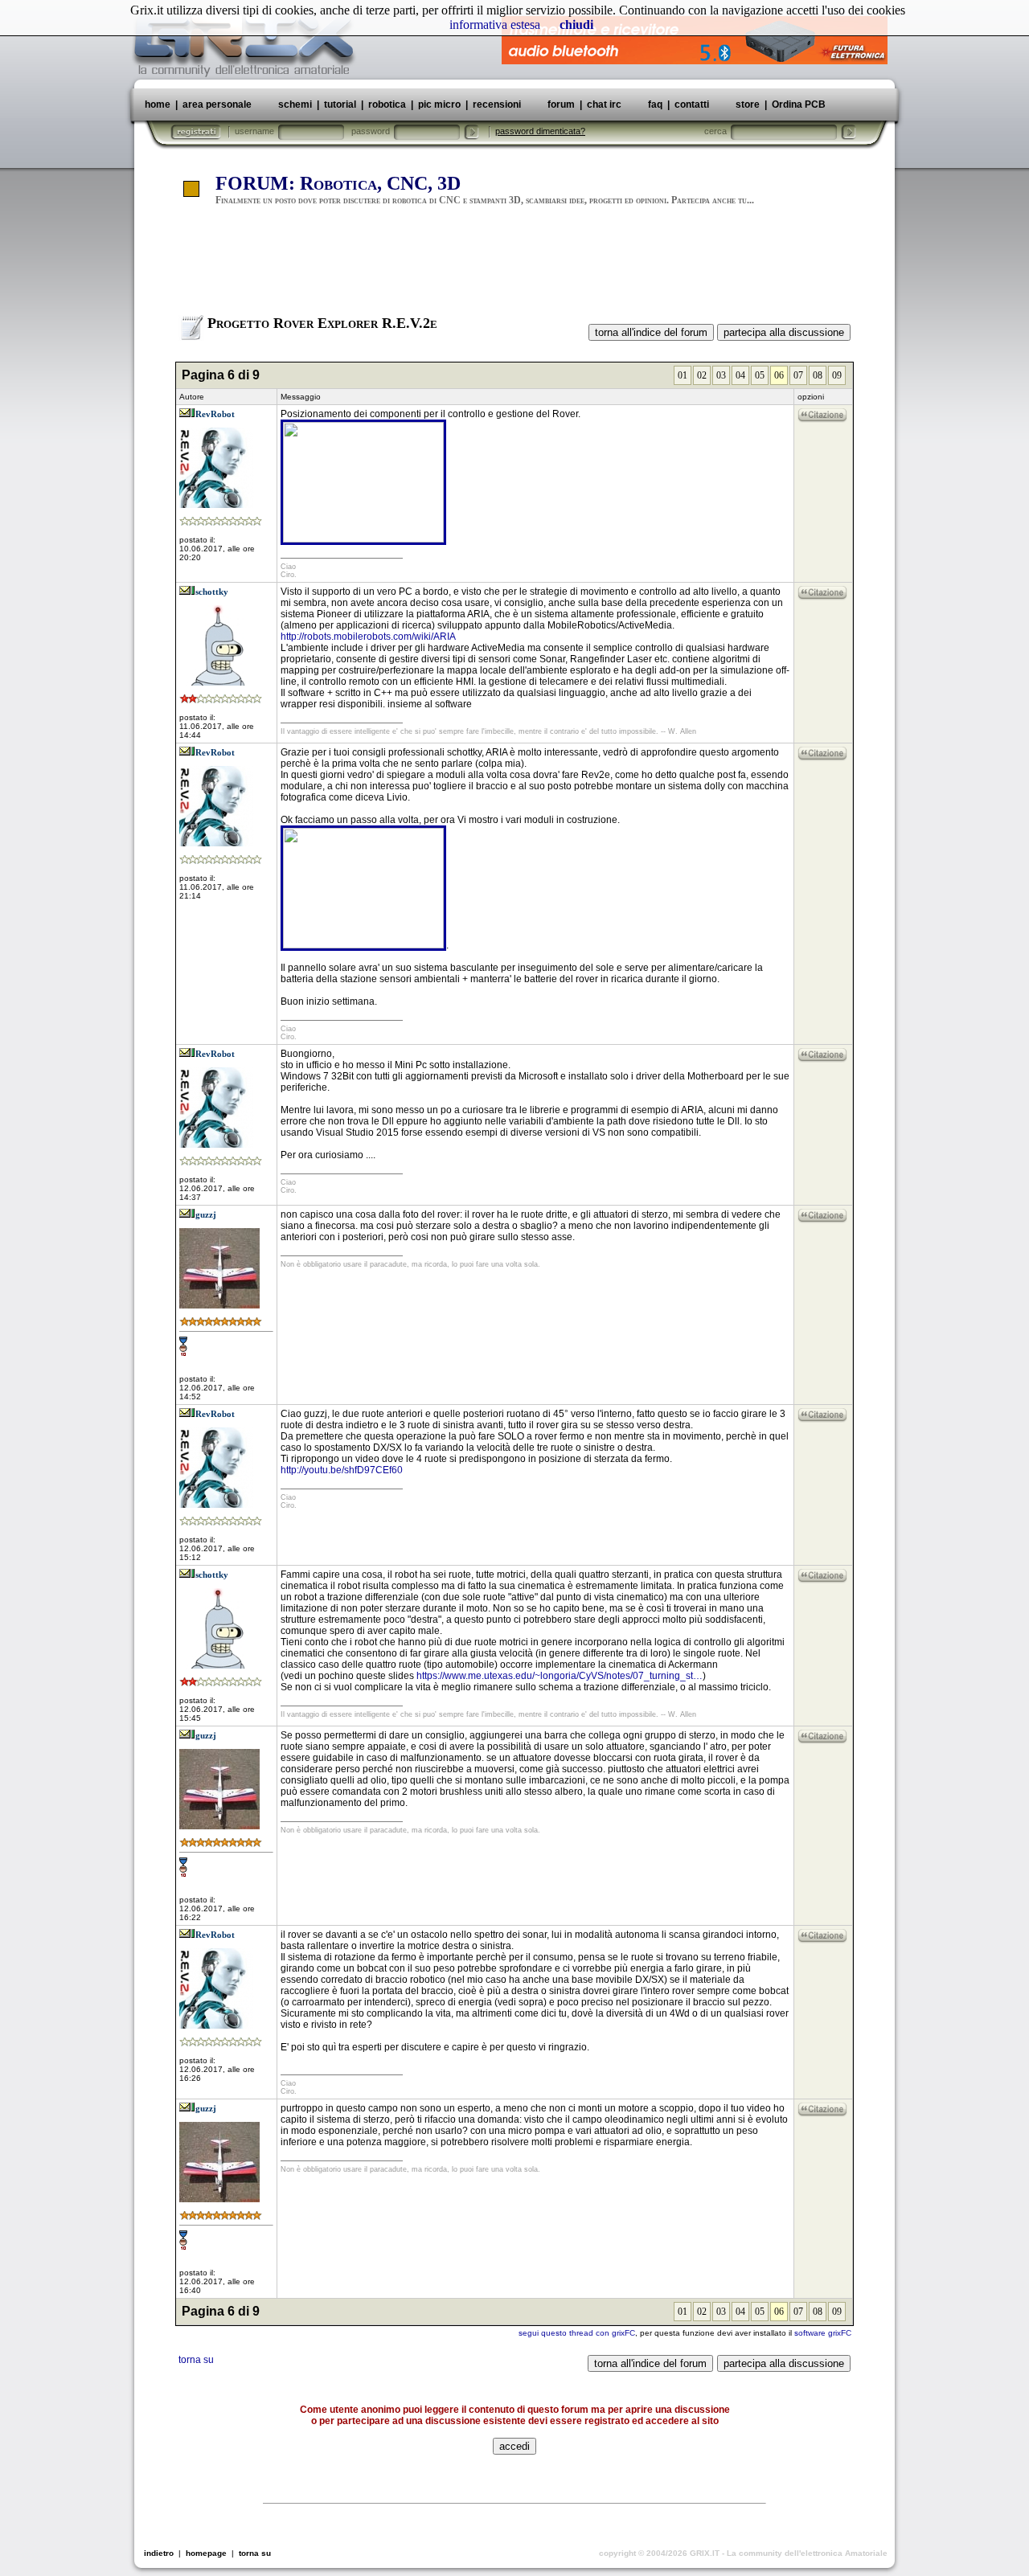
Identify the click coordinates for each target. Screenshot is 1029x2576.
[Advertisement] (514, 268)
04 (740, 375)
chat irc (604, 104)
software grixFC (823, 2333)
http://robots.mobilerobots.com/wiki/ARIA (368, 637)
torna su (196, 2360)
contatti (692, 104)
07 (798, 375)
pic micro (439, 104)
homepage (206, 2553)
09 (837, 375)
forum (561, 104)
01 (683, 375)
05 (760, 375)
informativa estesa (495, 25)
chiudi (576, 25)
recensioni (497, 104)
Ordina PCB (797, 104)
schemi (295, 104)
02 (702, 375)
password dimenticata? (540, 131)
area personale (217, 104)
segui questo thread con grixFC (577, 2333)
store (748, 104)
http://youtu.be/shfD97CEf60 (342, 1470)
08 (818, 375)
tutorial (340, 104)
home (158, 104)
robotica (387, 104)
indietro (159, 2553)
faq (655, 104)
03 (721, 375)
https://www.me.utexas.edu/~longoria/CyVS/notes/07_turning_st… (560, 1676)
